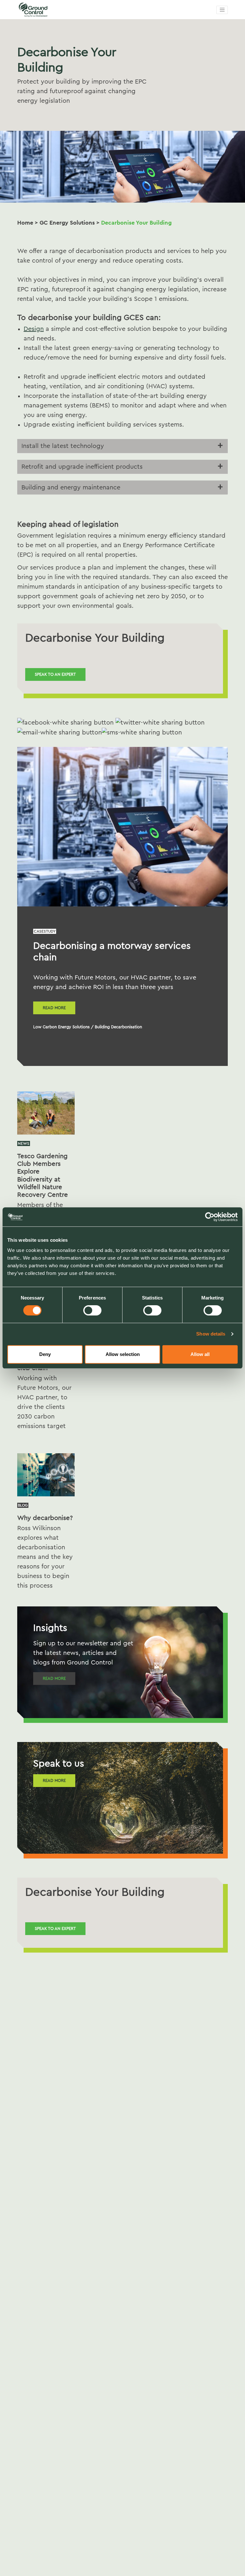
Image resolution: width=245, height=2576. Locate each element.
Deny (45, 1354)
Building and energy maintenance (71, 488)
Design (34, 329)
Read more (54, 1008)
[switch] (92, 1310)
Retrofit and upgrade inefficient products (82, 467)
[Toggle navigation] (222, 10)
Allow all (200, 1354)
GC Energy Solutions (67, 223)
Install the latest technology (63, 446)
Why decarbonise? (45, 1518)
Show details (211, 1334)
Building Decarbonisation (118, 1027)
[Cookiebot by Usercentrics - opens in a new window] (210, 1217)
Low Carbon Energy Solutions (61, 1027)
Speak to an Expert (55, 674)
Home (25, 223)
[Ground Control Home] (49, 10)
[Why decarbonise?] (46, 1474)
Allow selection (123, 1354)
